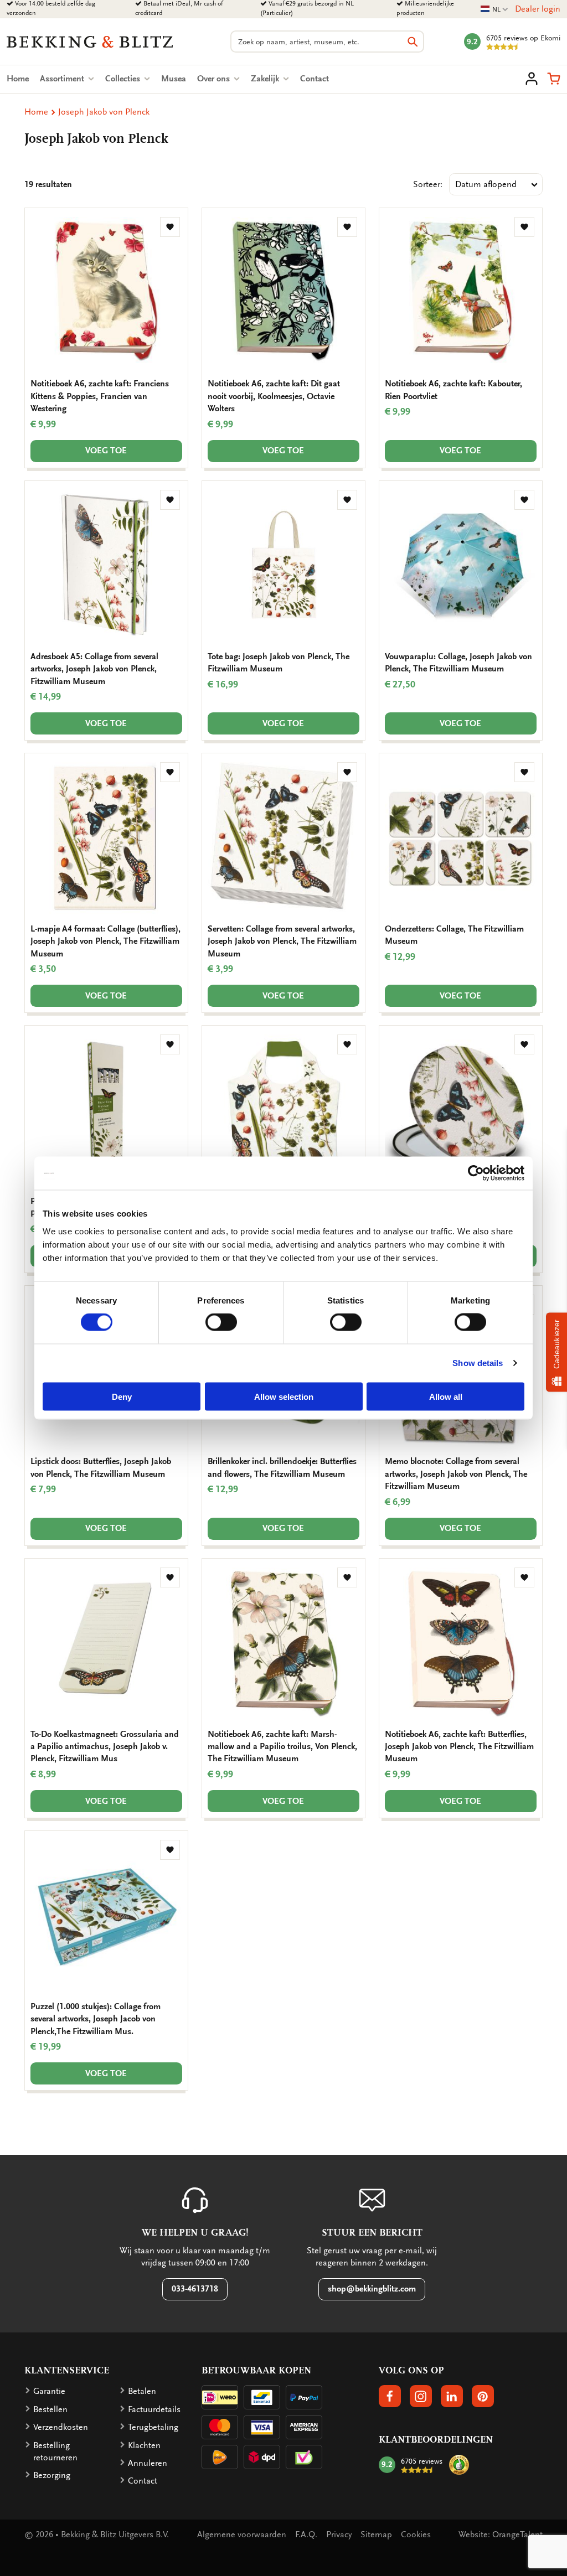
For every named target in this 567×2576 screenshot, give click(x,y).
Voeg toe (106, 451)
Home (18, 79)
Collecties (124, 79)
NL (494, 10)
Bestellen (50, 2409)
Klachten (144, 2445)
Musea (174, 79)
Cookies (416, 2534)
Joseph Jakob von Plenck (104, 112)
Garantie (49, 2391)
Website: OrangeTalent (501, 2534)
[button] (554, 79)
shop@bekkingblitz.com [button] (372, 2289)
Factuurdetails (154, 2409)
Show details (478, 1363)
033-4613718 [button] (195, 2289)
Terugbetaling (153, 2427)
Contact (315, 79)
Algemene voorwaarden (242, 2534)
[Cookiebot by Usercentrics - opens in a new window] (476, 1173)
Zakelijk (266, 79)
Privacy (339, 2534)
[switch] (221, 1322)
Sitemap (376, 2534)
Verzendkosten (61, 2427)
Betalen (142, 2391)
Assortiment (63, 79)
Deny (122, 1396)
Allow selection (284, 1396)
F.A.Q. (306, 2534)
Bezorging (52, 2475)
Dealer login (538, 9)
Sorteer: (428, 184)
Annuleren (148, 2463)
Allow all (446, 1396)
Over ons (215, 79)
